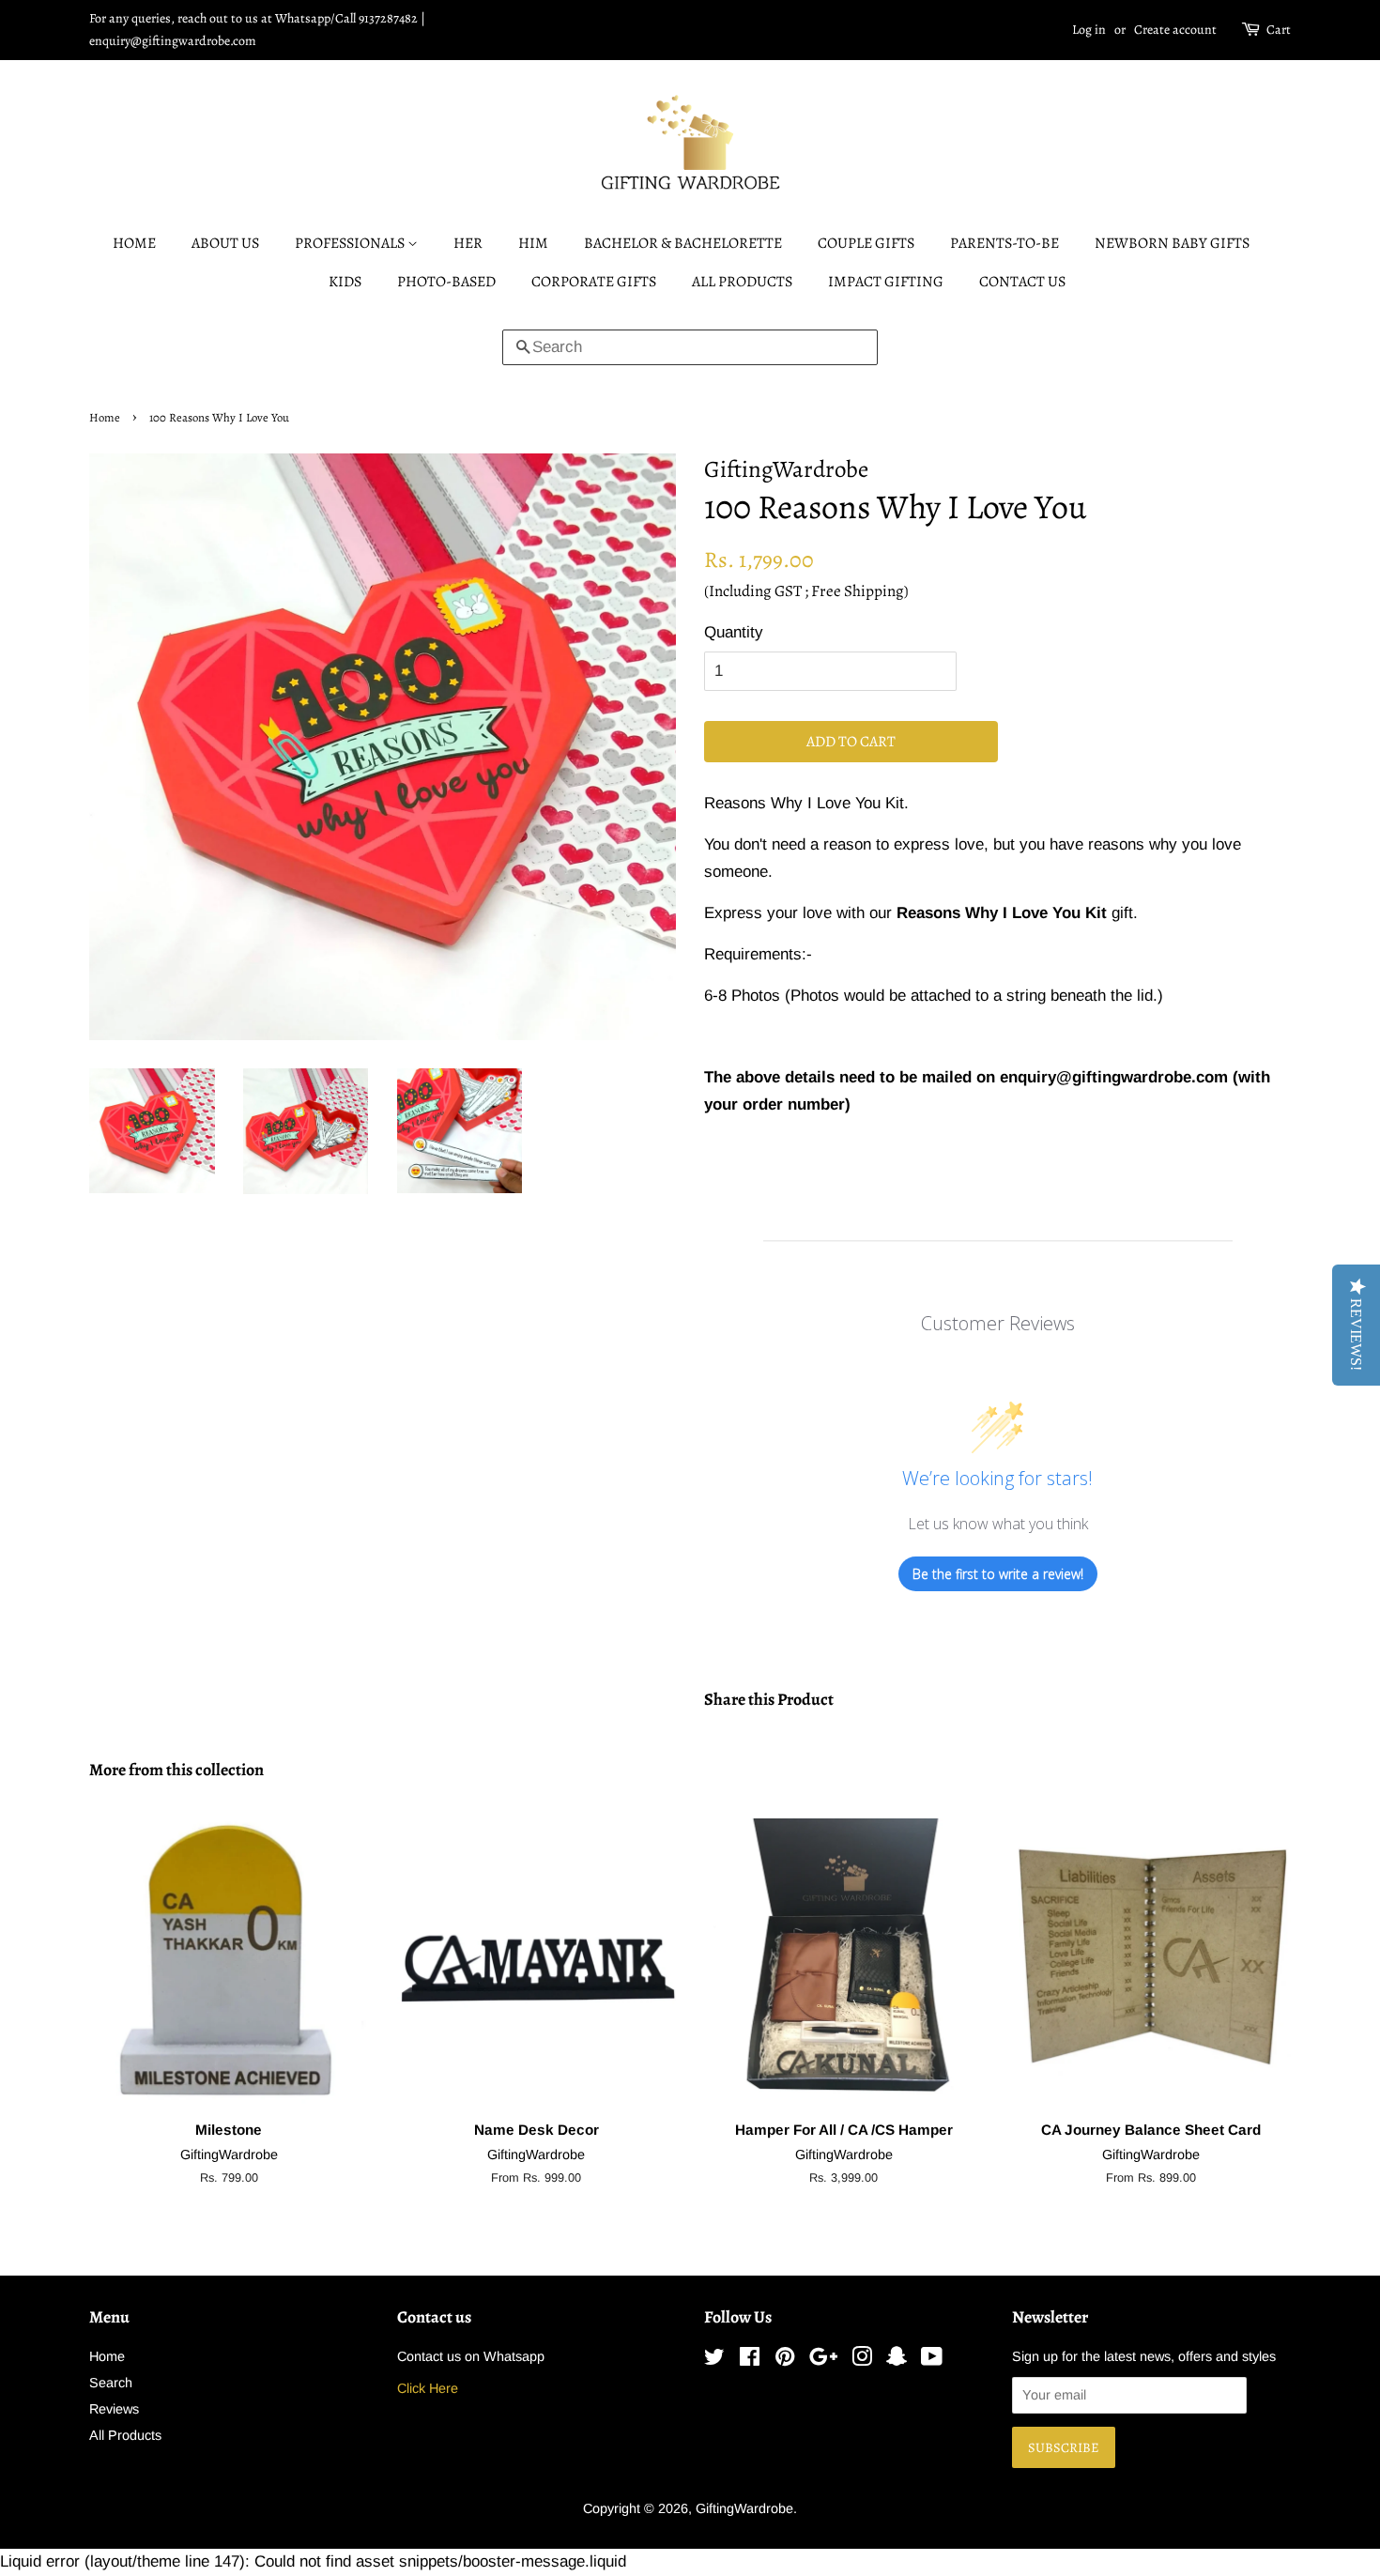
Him (533, 243)
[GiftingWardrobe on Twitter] (714, 2360)
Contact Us (1022, 282)
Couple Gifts (866, 243)
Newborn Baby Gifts (1172, 243)
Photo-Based (446, 282)
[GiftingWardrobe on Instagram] (862, 2360)
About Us (225, 243)
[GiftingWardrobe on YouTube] (932, 2360)
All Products (742, 282)
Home (134, 243)
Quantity (734, 632)
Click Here (428, 2388)
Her (468, 243)
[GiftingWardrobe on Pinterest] (785, 2360)
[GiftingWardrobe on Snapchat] (897, 2360)
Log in (1089, 30)
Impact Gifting (886, 282)
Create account (1175, 30)
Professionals (351, 243)
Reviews (114, 2409)
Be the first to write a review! (998, 1574)
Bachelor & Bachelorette (683, 243)
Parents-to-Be (1004, 243)
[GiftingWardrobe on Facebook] (750, 2360)
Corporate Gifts (594, 282)
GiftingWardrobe (744, 2508)
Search (111, 2383)
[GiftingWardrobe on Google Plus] (823, 2360)
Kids (345, 282)
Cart (1279, 30)
